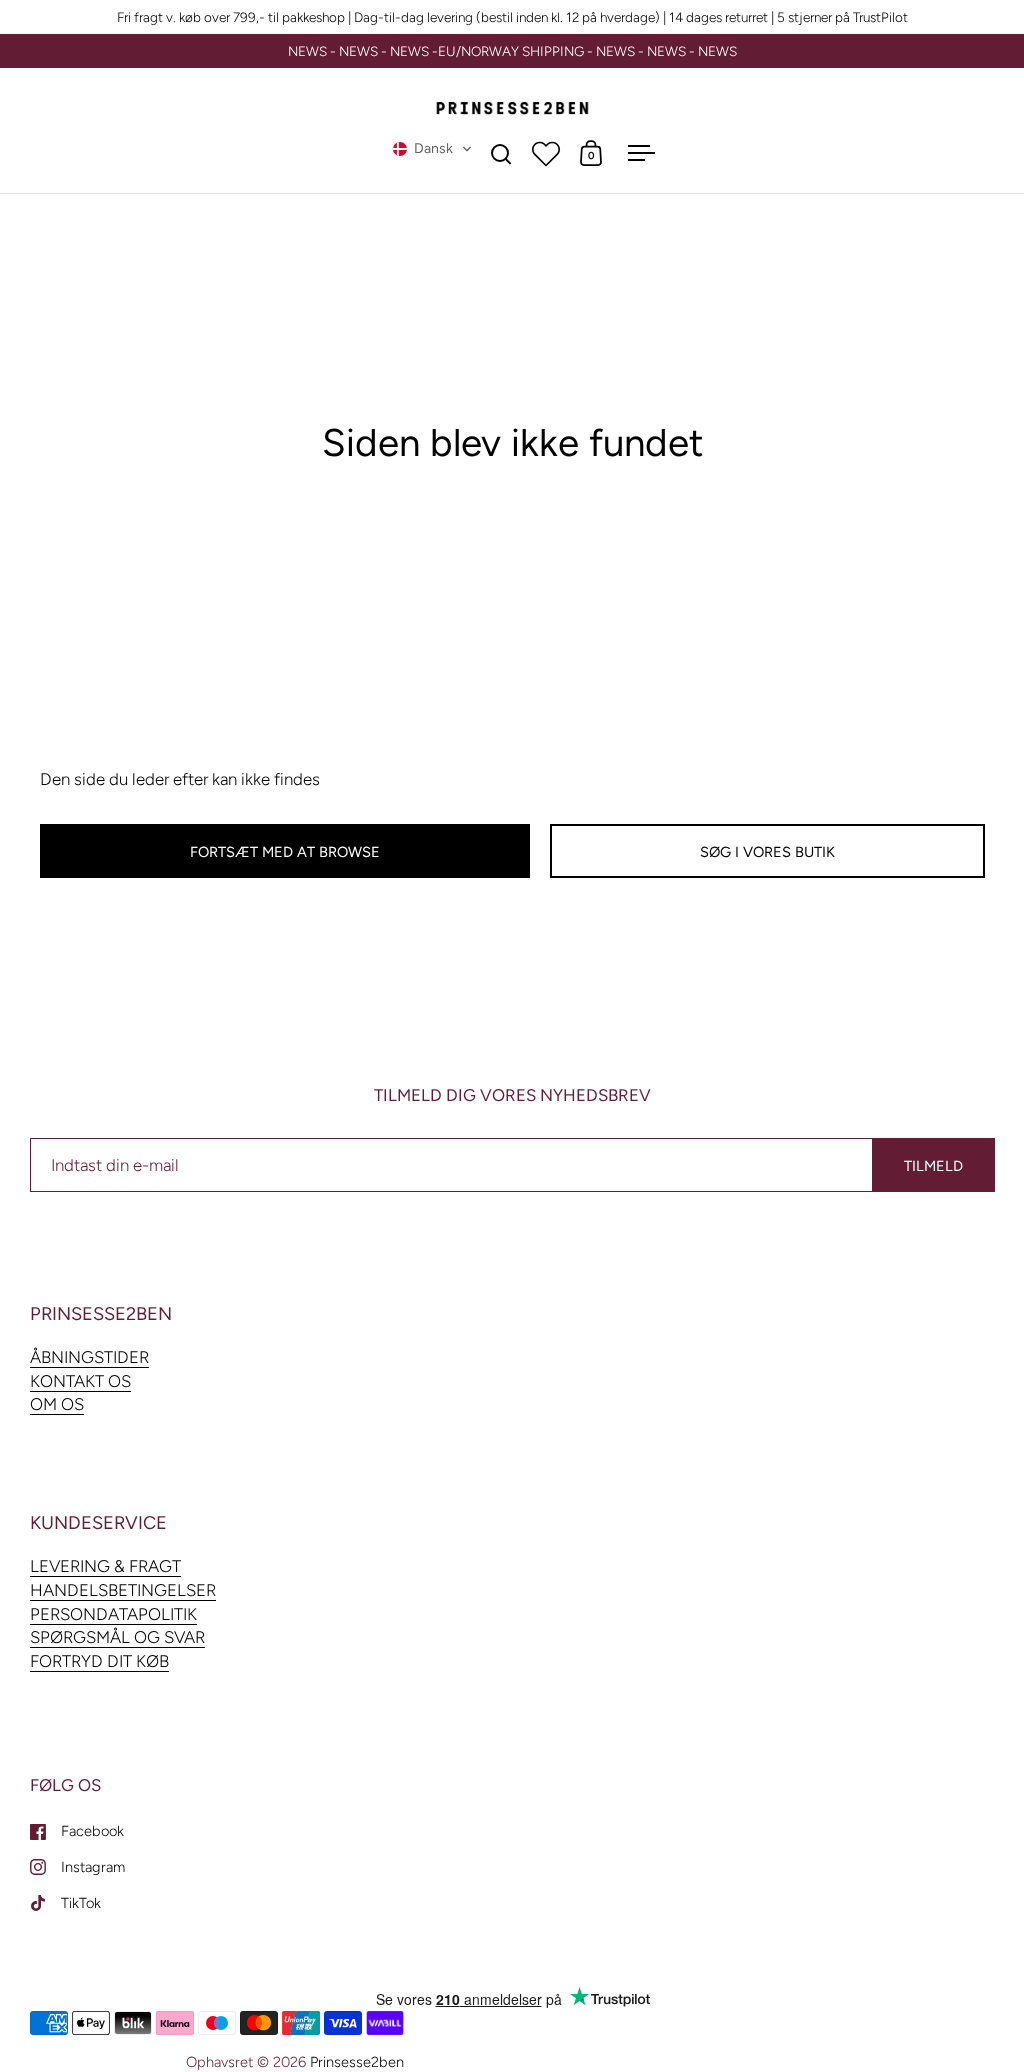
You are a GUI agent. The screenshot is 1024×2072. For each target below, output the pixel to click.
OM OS (57, 1404)
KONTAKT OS (80, 1381)
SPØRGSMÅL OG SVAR (117, 1637)
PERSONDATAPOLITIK (113, 1614)
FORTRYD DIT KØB (99, 1661)
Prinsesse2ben (357, 2062)
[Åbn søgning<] (501, 153)
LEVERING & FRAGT (105, 1566)
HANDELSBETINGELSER (123, 1590)
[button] (432, 149)
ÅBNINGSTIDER (89, 1357)
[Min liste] (546, 153)
